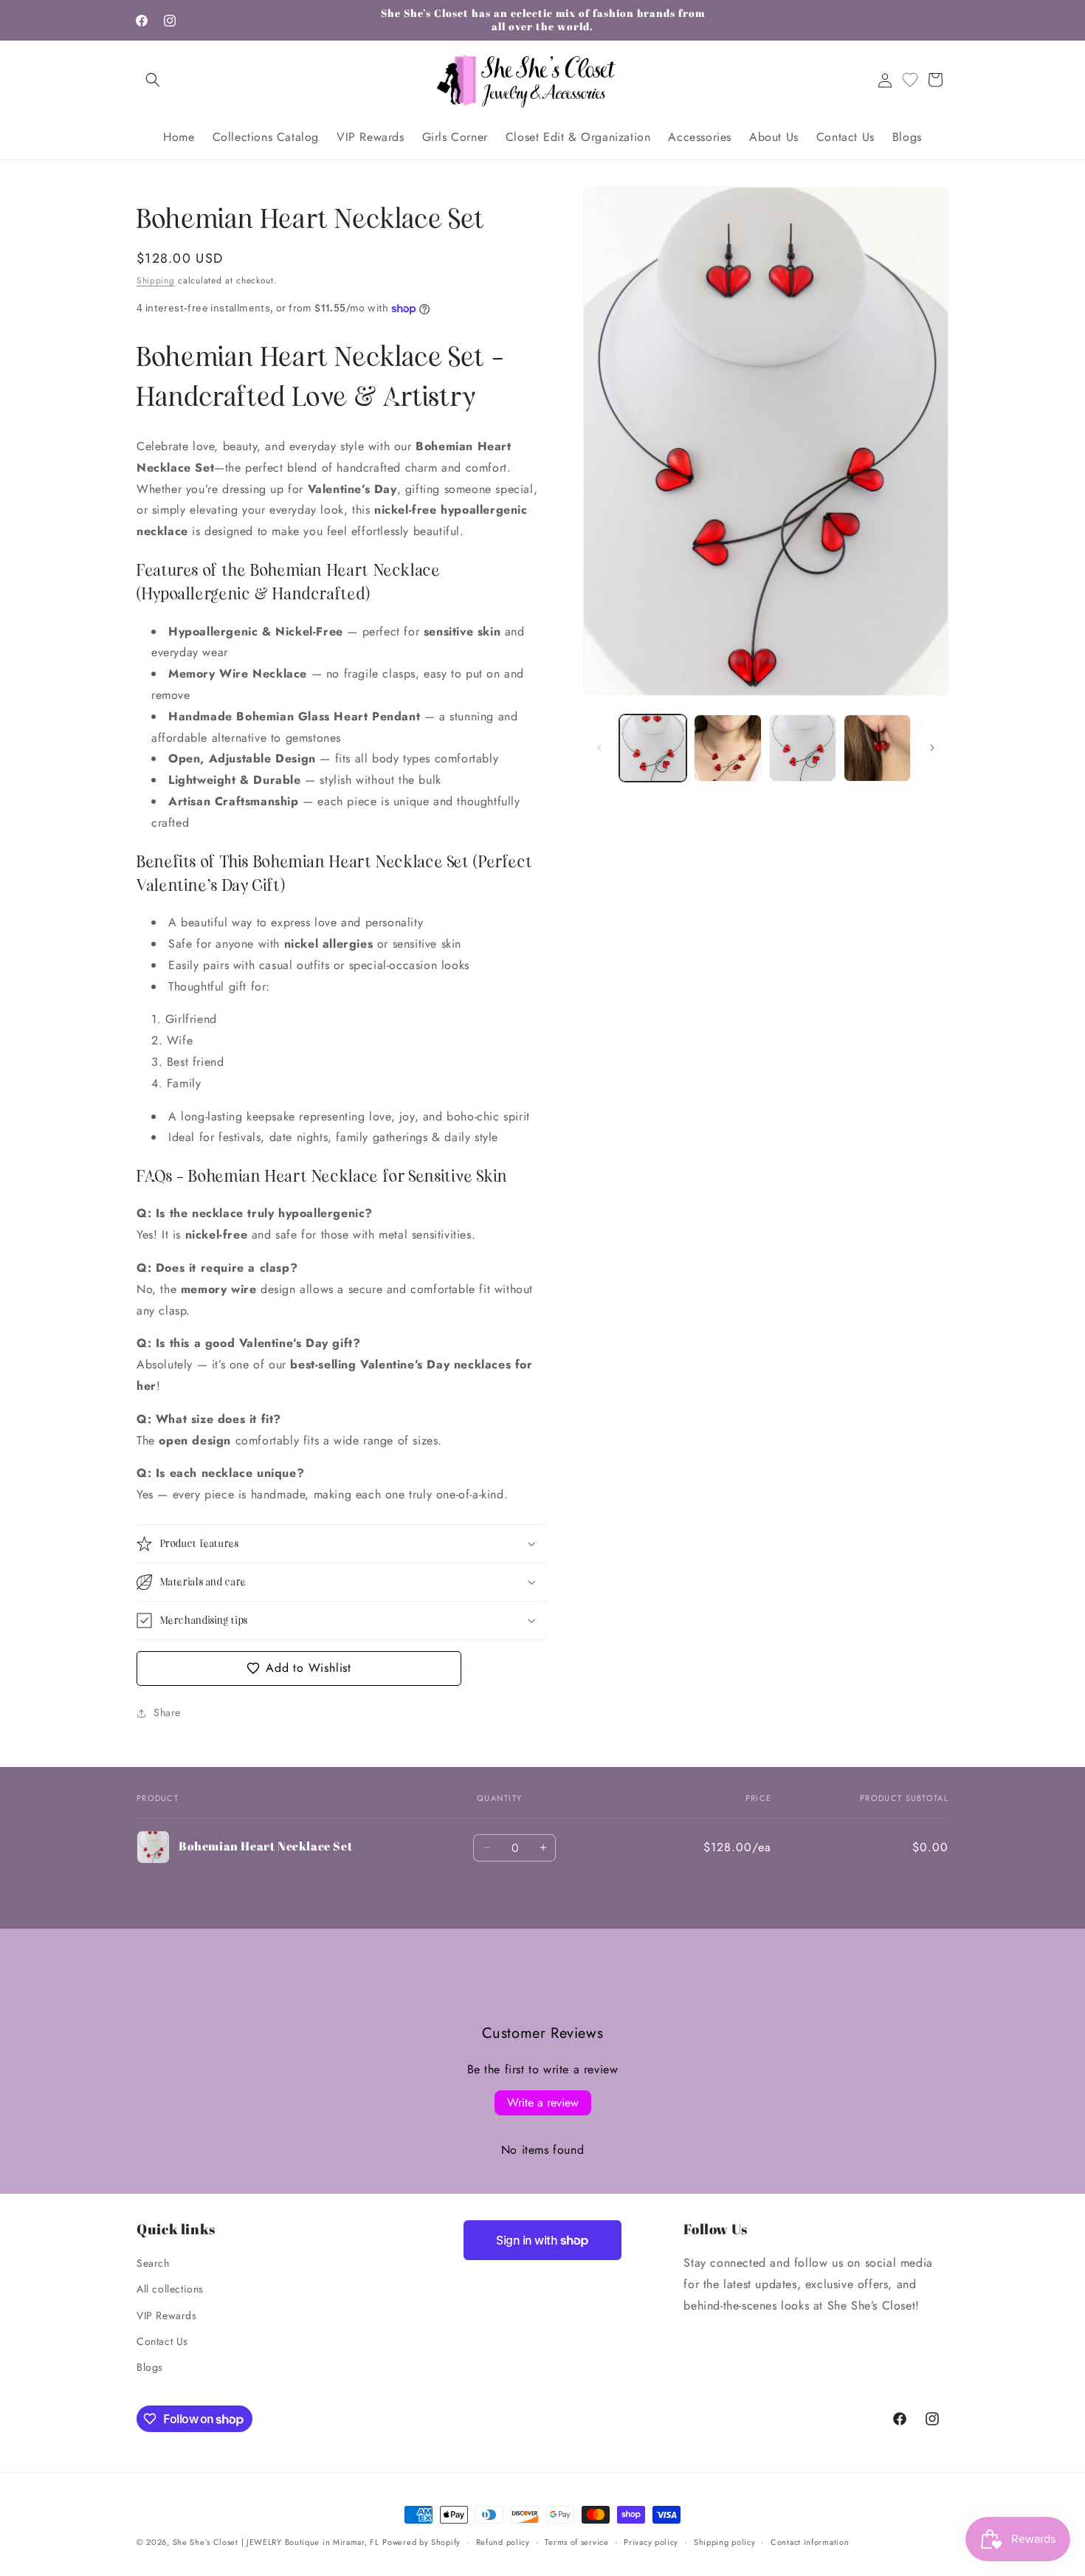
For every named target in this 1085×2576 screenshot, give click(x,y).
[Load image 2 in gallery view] (727, 748)
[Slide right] (932, 748)
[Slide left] (599, 748)
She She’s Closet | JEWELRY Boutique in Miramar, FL (276, 2542)
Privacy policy (651, 2542)
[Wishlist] (910, 80)
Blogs (150, 2367)
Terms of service (576, 2542)
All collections (170, 2289)
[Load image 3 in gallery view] (803, 748)
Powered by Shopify (421, 2542)
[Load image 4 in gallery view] (877, 748)
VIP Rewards (167, 2315)
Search (153, 2263)
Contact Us (162, 2341)
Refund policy (503, 2542)
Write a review (543, 2102)
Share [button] (167, 1712)
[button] (153, 80)
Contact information (810, 2542)
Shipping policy (725, 2542)
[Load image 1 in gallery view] (653, 748)
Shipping (156, 280)
